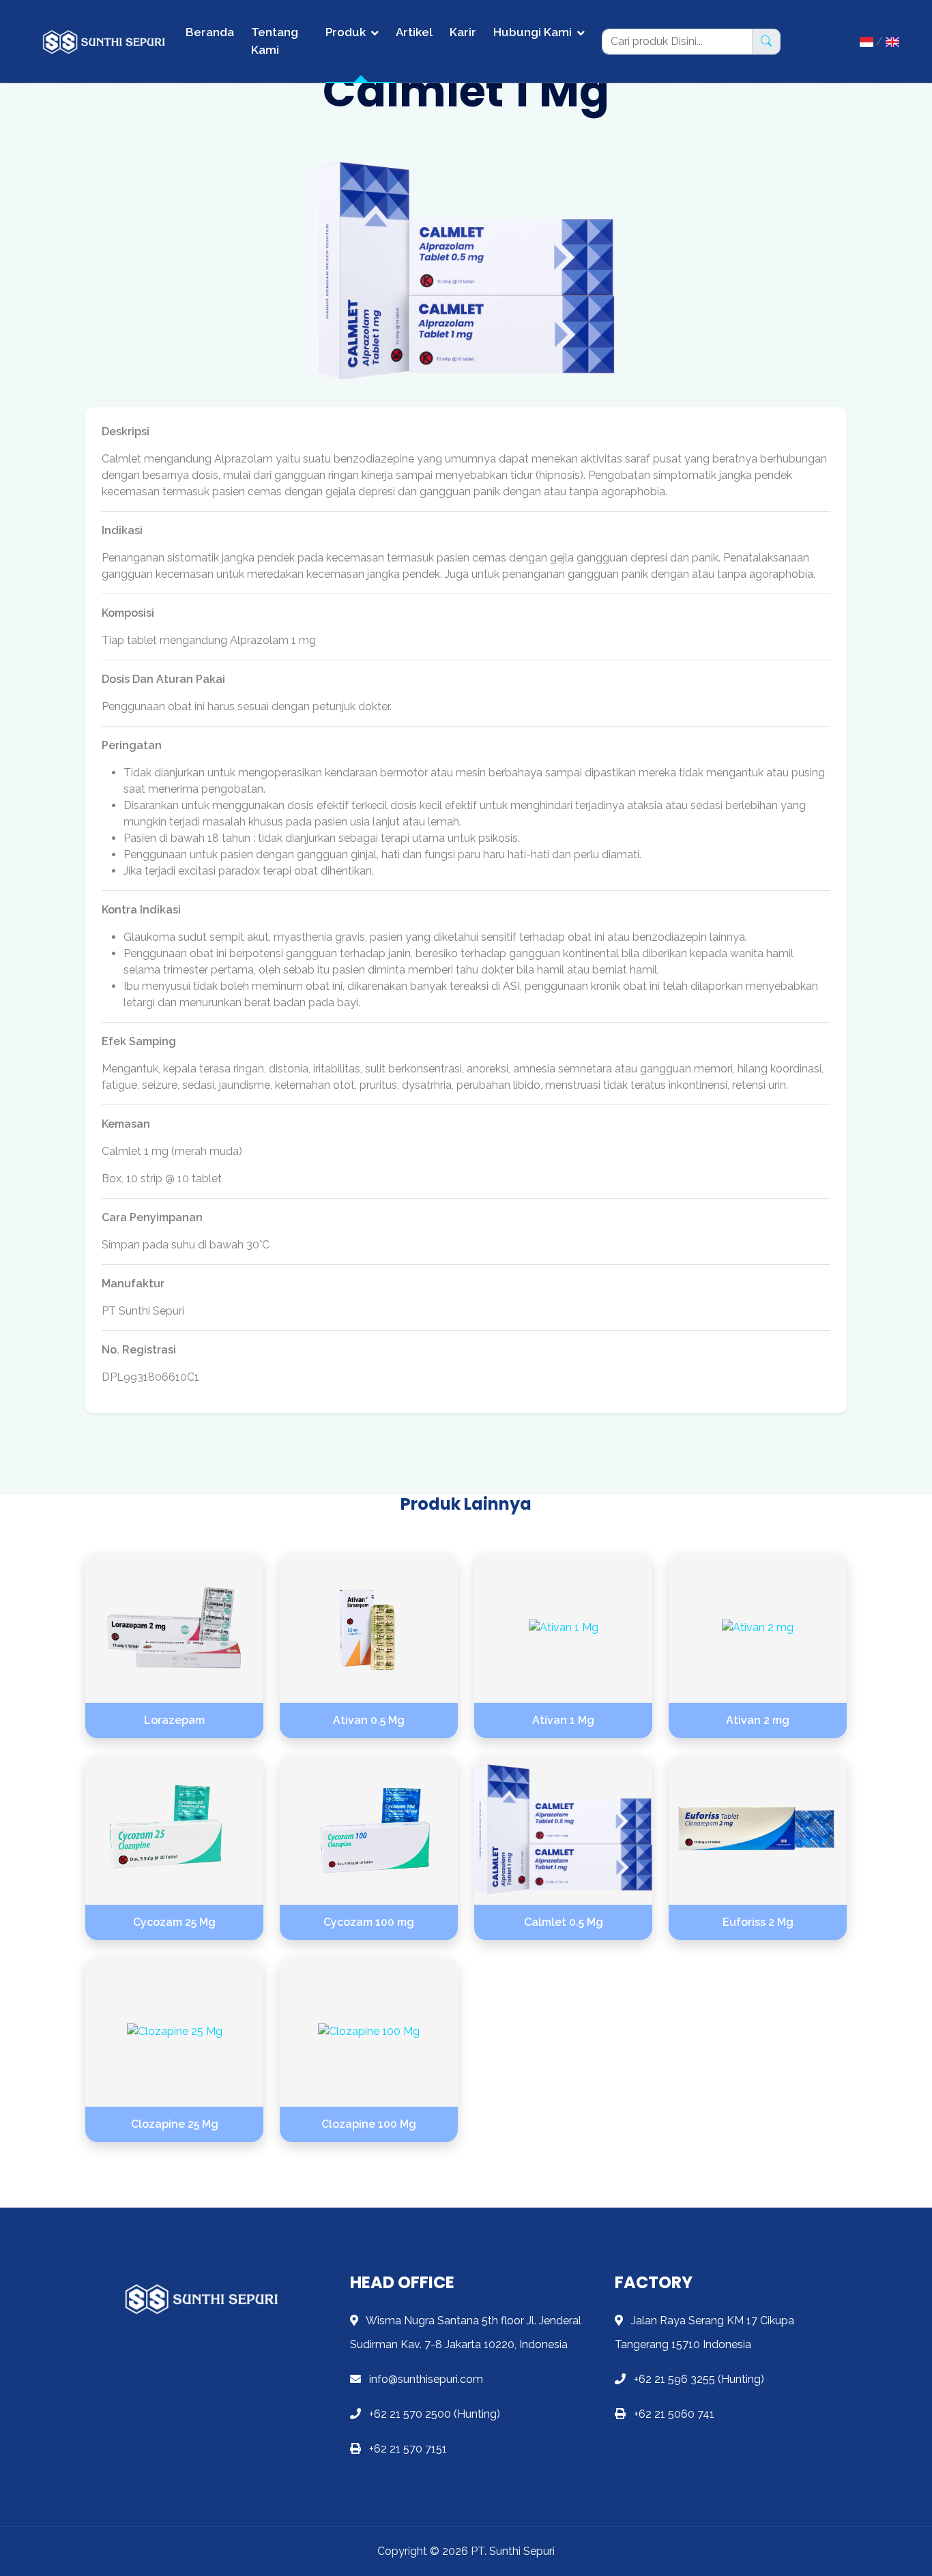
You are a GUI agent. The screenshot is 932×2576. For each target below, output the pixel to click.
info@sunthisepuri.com (425, 2379)
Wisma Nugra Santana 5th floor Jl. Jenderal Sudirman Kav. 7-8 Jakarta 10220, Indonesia (466, 2332)
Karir (463, 32)
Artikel (414, 32)
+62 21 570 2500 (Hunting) (433, 2414)
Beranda (210, 32)
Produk (346, 32)
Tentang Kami (275, 41)
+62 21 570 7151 (407, 2449)
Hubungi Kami (533, 32)
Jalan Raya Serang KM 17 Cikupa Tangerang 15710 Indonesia (704, 2332)
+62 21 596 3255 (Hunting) (698, 2379)
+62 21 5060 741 (673, 2414)
